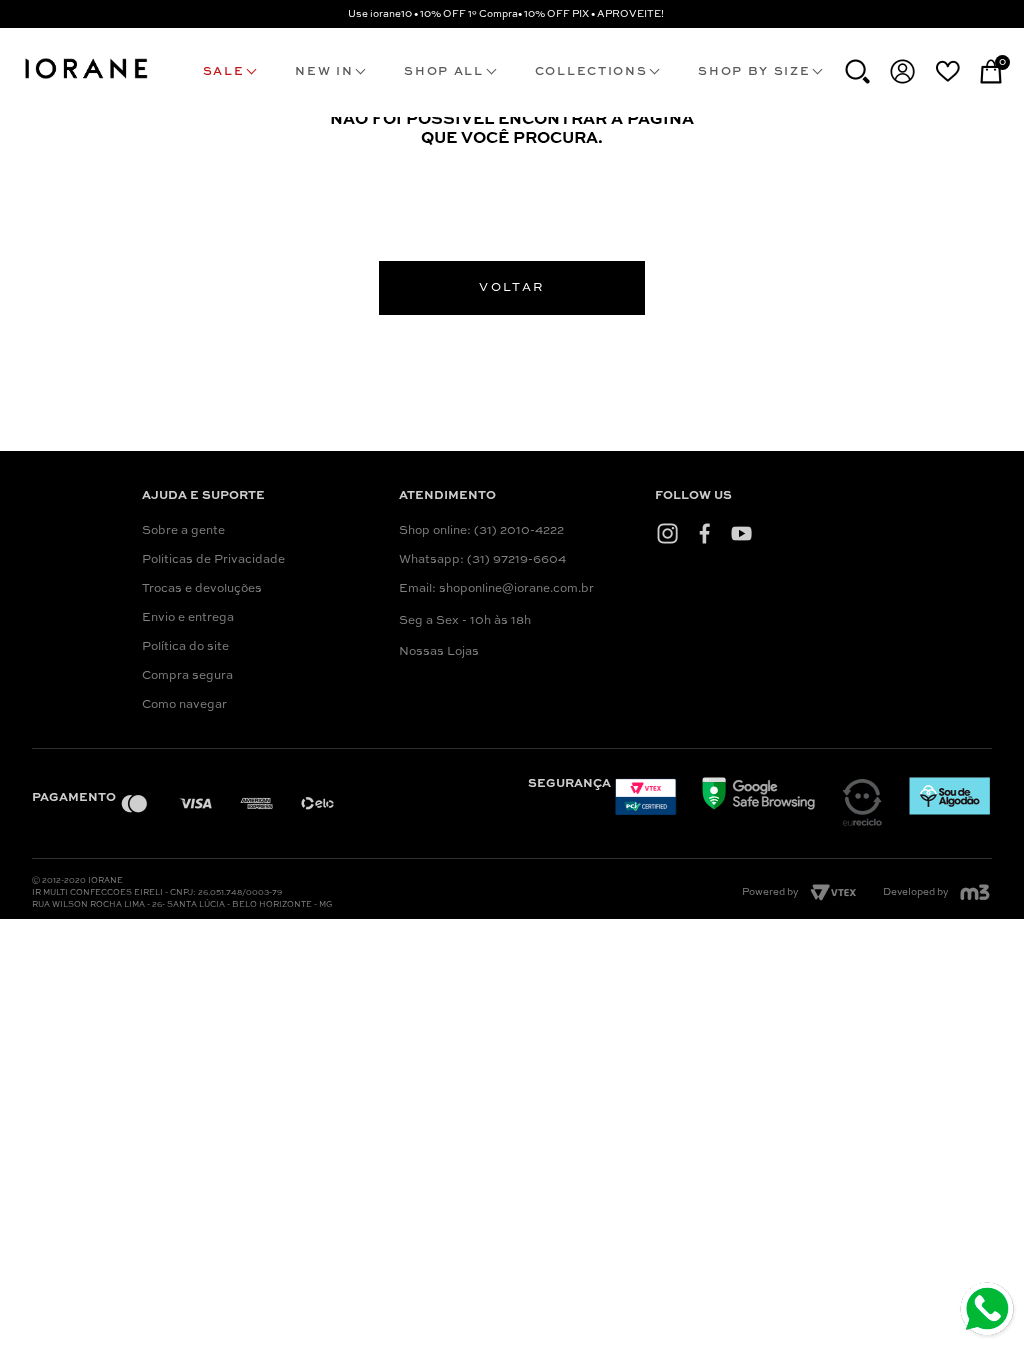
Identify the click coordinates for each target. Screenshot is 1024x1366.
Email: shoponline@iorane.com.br (496, 589)
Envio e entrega (188, 618)
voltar (511, 288)
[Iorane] (85, 80)
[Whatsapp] (989, 1311)
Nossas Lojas (439, 652)
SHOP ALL (443, 72)
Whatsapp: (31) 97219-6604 (482, 560)
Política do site (185, 647)
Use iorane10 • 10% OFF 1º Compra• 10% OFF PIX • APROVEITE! (506, 14)
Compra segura (187, 676)
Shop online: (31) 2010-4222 (481, 531)
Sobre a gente (183, 531)
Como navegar (184, 705)
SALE (224, 72)
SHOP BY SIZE (754, 72)
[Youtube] (741, 533)
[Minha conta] (902, 71)
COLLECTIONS (591, 72)
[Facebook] (704, 533)
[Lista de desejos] (947, 71)
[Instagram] (667, 533)
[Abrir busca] (857, 71)
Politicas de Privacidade (213, 560)
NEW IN (324, 72)
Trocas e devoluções (202, 589)
